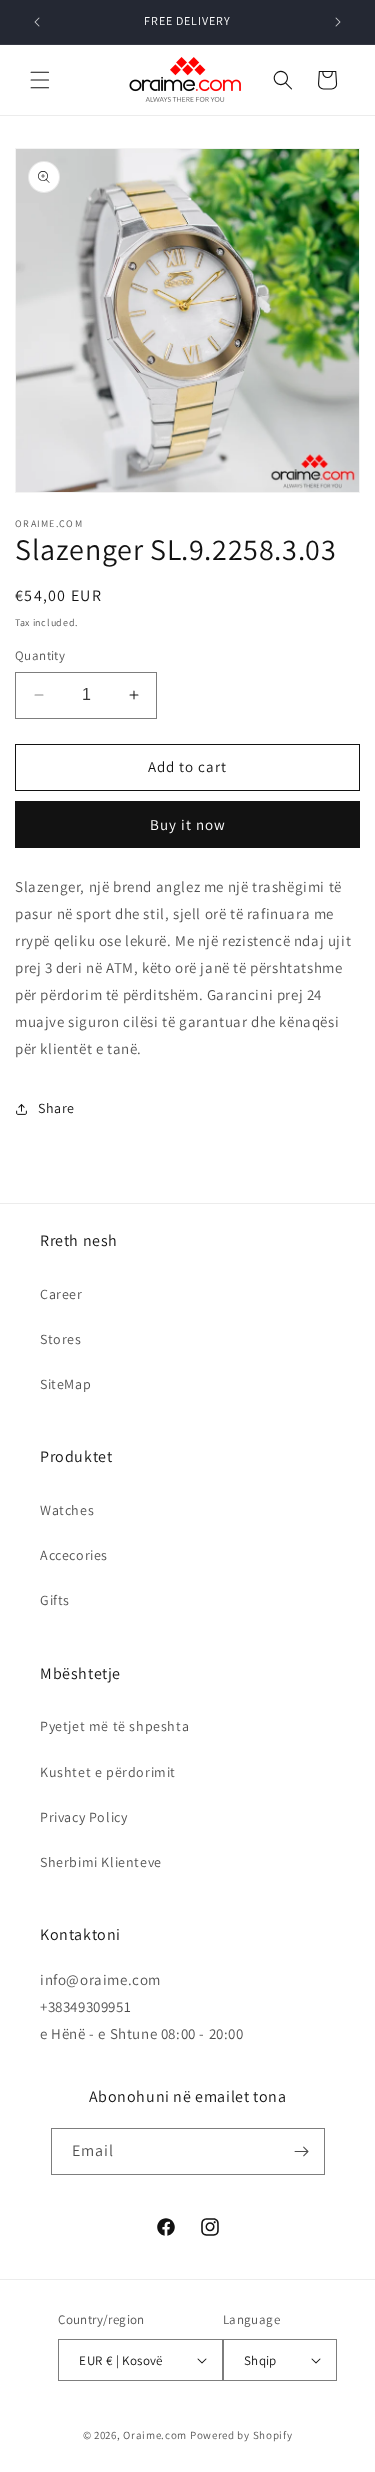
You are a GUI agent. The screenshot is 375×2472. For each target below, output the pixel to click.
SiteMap (65, 1384)
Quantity (40, 655)
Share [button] (56, 1108)
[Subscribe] (302, 2151)
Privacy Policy (83, 1817)
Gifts (55, 1600)
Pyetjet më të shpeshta (114, 1726)
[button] (40, 80)
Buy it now (188, 824)
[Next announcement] (338, 22)
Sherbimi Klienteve (101, 1862)
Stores (61, 1339)
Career (61, 1294)
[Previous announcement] (37, 22)
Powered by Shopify (241, 2435)
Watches (67, 1510)
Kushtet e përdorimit (108, 1772)
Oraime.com (155, 2435)
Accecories (74, 1555)
